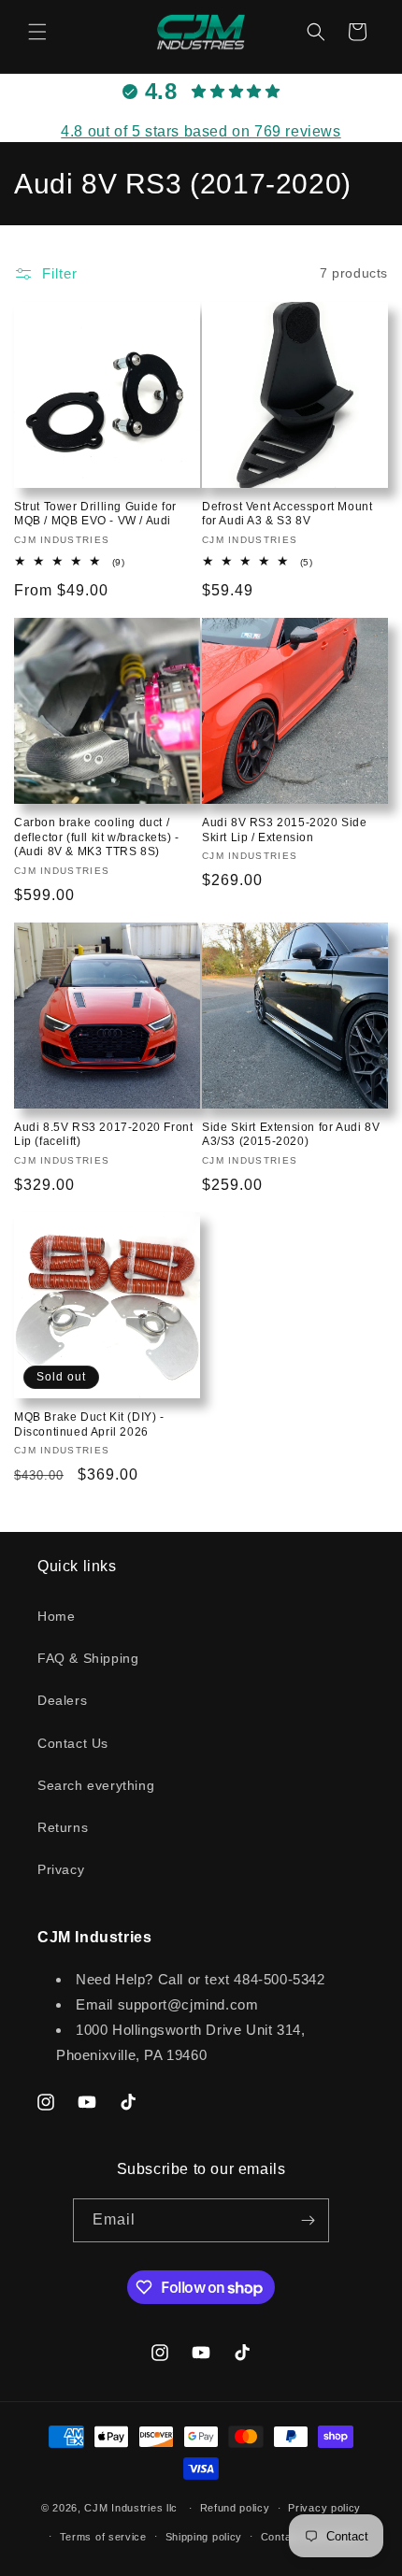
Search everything (96, 1785)
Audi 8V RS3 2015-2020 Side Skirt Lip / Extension (285, 830)
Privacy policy (324, 2508)
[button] (37, 32)
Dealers (62, 1700)
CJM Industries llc (131, 2508)
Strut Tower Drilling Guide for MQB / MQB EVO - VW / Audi (95, 514)
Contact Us (73, 1743)
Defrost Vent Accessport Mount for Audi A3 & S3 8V (287, 514)
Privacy (61, 1869)
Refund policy (235, 2508)
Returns (63, 1827)
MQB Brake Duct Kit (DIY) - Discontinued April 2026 (89, 1424)
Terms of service (103, 2537)
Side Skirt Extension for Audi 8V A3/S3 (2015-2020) (291, 1135)
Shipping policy (204, 2537)
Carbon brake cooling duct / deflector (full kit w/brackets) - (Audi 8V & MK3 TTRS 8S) (97, 837)
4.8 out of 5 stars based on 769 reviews (201, 131)
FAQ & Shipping (88, 1658)
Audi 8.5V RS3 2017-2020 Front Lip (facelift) (103, 1135)
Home (56, 1616)
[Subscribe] (308, 2220)
